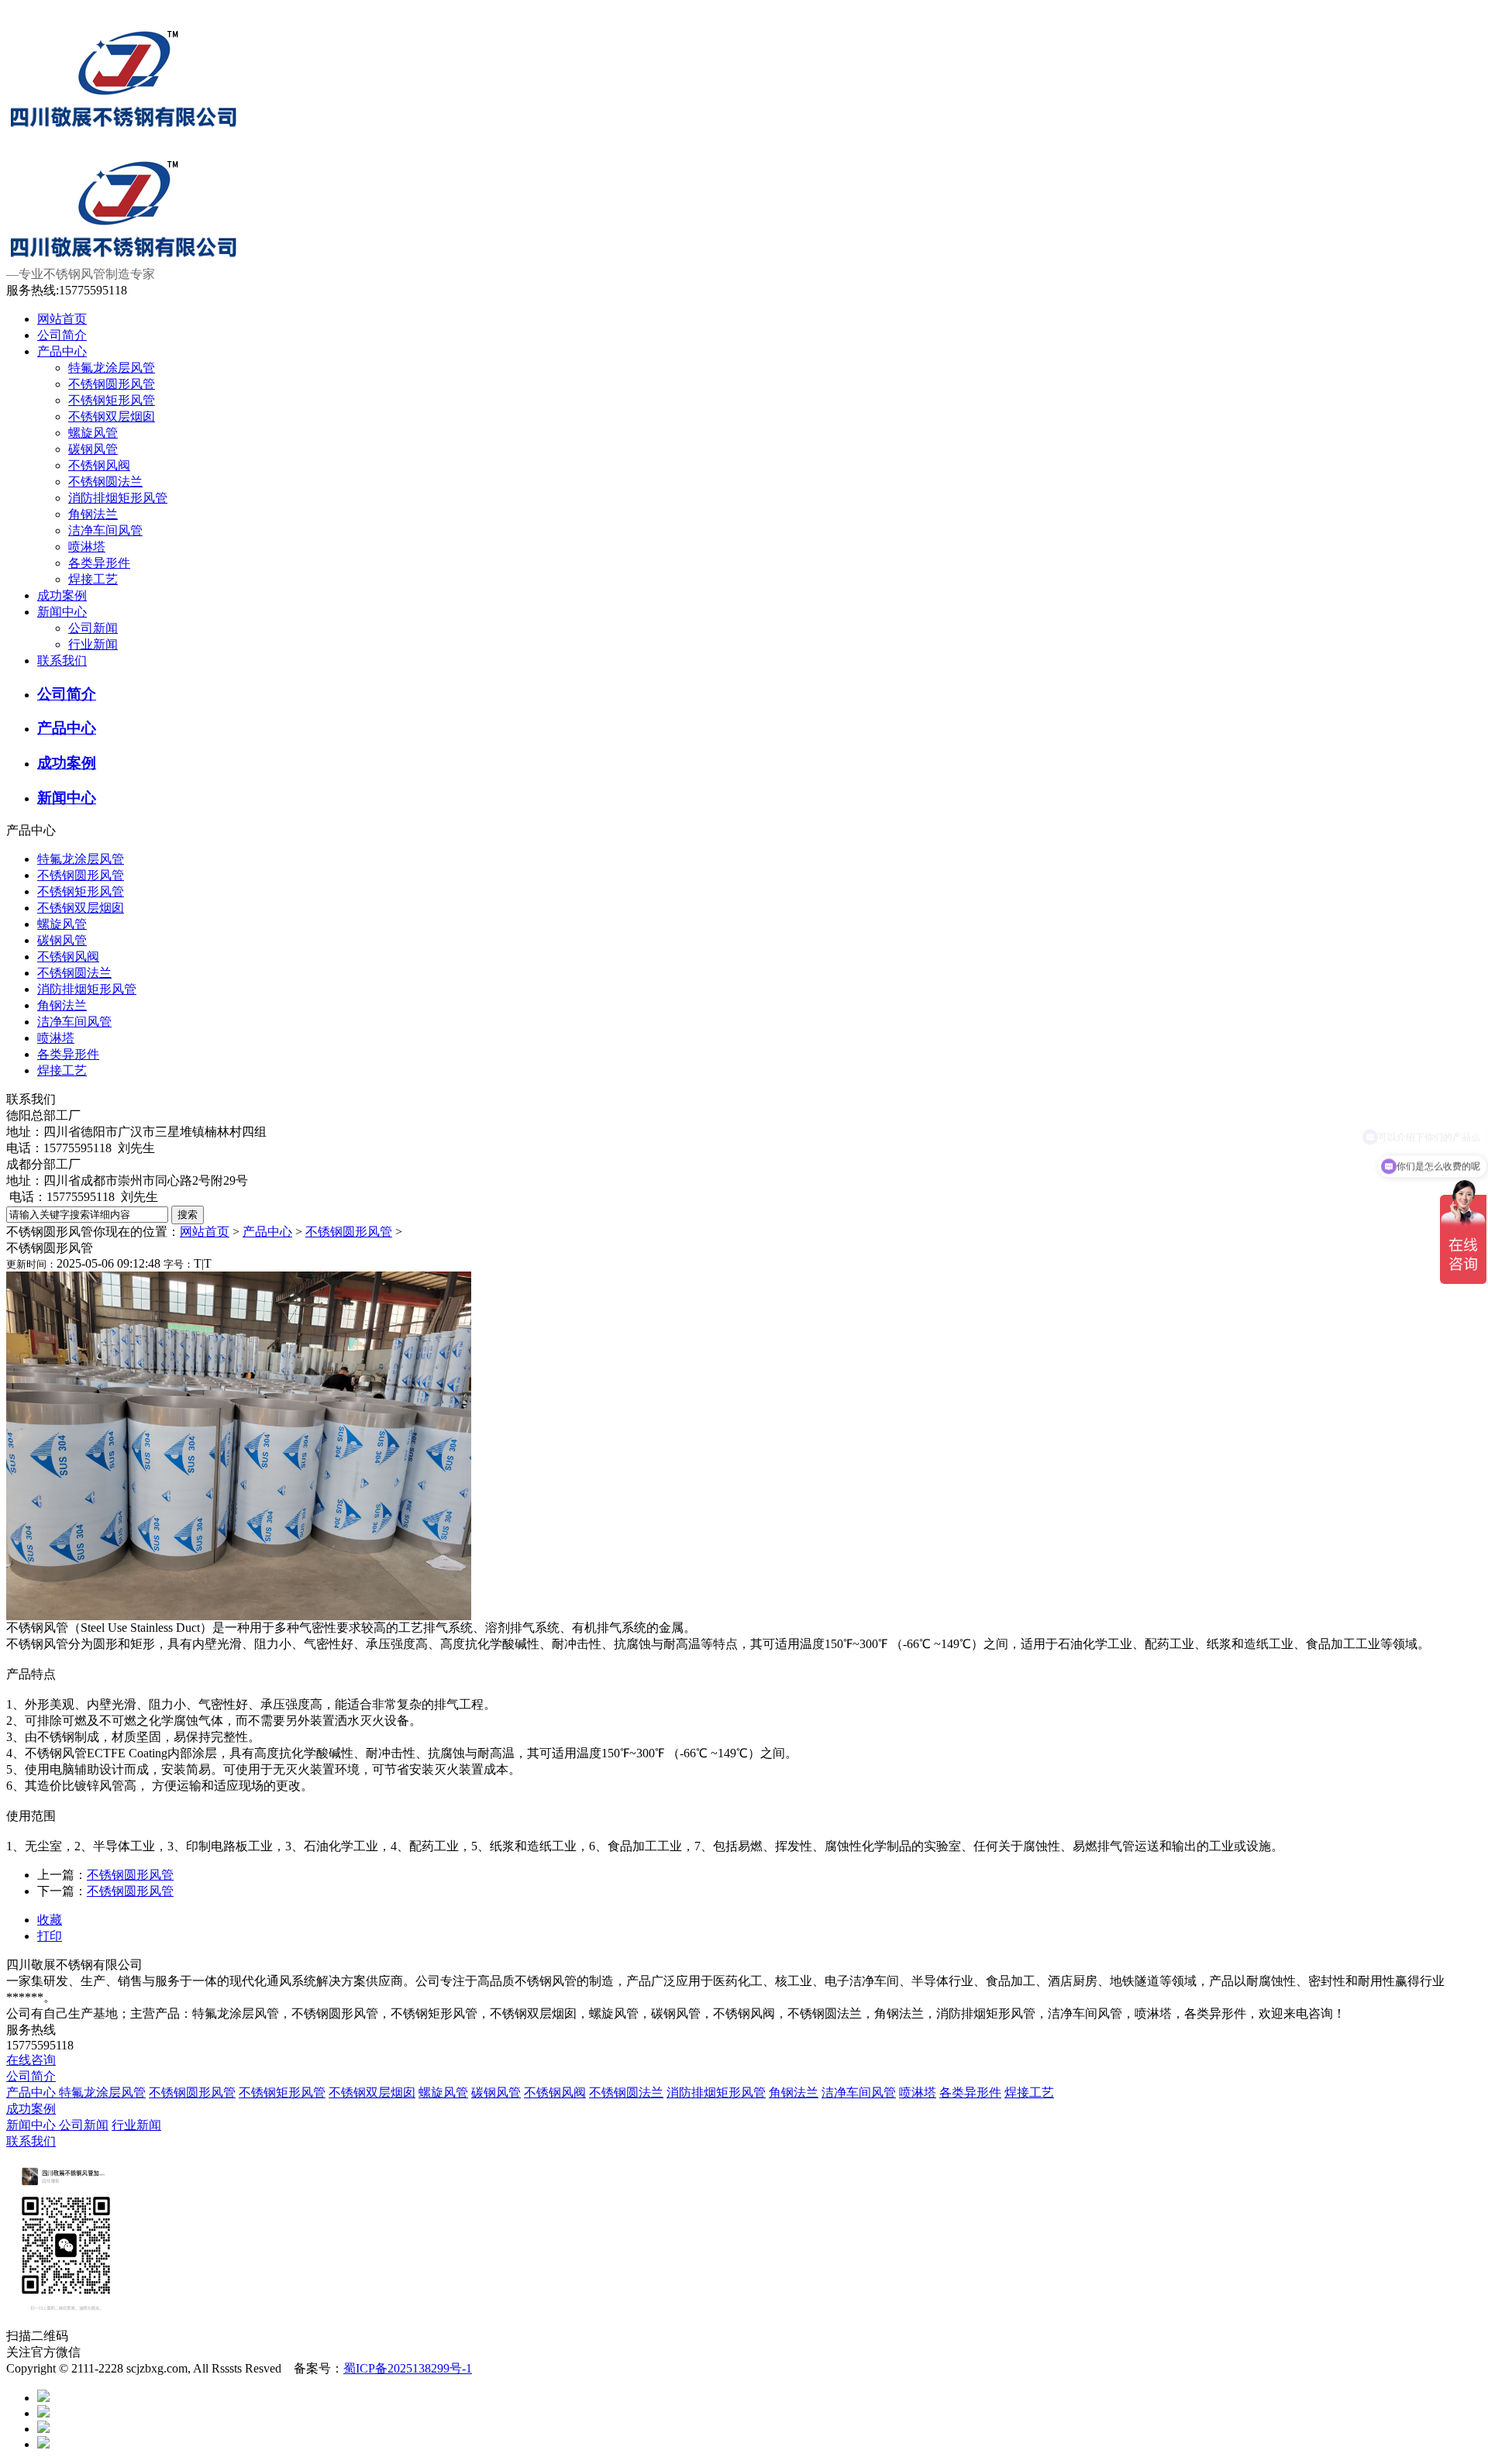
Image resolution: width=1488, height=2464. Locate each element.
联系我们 (62, 661)
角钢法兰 (93, 514)
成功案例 (62, 595)
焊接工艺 (93, 579)
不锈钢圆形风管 (112, 384)
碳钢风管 (93, 449)
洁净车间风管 (105, 530)
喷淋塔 (87, 547)
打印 (50, 1936)
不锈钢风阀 (99, 465)
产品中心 (62, 351)
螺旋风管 (93, 433)
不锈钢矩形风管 (112, 400)
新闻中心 (62, 612)
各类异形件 (99, 563)
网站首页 (62, 319)
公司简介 (62, 335)
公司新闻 (93, 628)
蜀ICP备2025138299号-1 (408, 2368)
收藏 (50, 1920)
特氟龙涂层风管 (112, 368)
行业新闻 (93, 644)
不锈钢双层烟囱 (112, 416)
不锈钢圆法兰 (105, 482)
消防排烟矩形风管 (118, 498)
